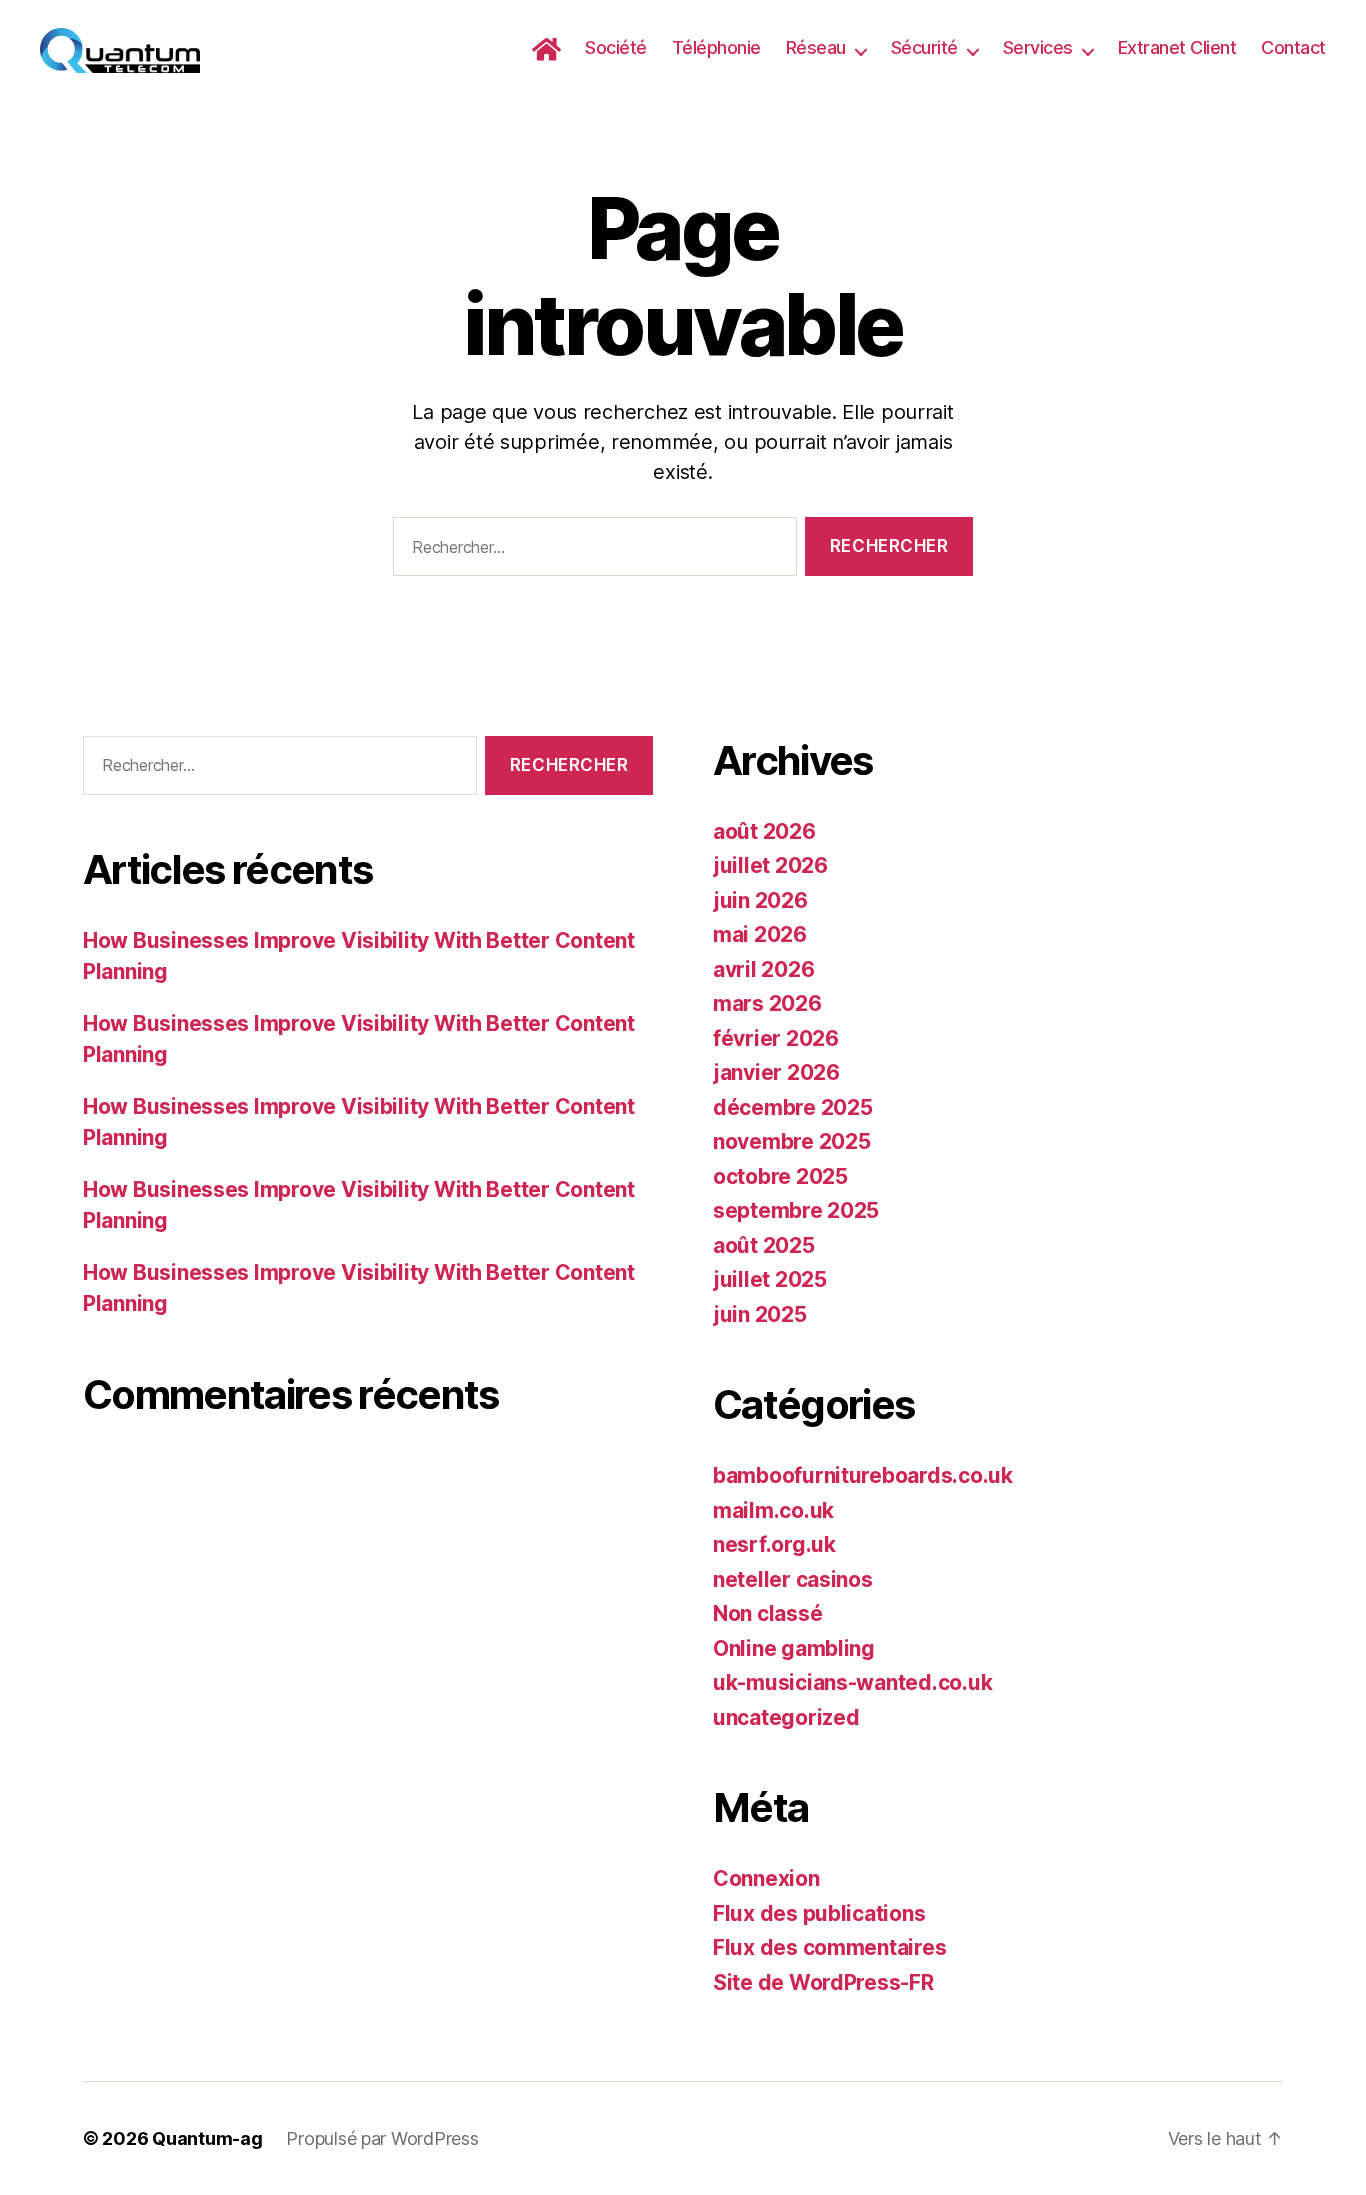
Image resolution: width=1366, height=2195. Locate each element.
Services (1038, 47)
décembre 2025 (793, 1107)
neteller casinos (793, 1579)
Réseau (816, 47)
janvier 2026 (776, 1072)
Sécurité (924, 47)
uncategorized (786, 1717)
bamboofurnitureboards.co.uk (863, 1475)
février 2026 (776, 1038)
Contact (1293, 47)
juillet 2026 (770, 865)
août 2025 (764, 1245)
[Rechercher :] (591, 550)
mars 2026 (767, 1003)
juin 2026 (760, 900)
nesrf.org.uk (774, 1544)
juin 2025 (760, 1314)
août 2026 (764, 831)
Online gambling (794, 1648)
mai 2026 (760, 934)
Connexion (766, 1878)
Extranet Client (1177, 47)
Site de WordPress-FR (823, 1982)
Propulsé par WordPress (382, 2138)
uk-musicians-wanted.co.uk (852, 1682)
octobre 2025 (780, 1176)
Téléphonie (716, 47)
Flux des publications (819, 1913)
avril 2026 (763, 969)
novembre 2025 (792, 1141)
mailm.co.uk (773, 1510)
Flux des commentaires (829, 1947)
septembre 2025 (796, 1210)
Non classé (767, 1613)
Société (616, 47)
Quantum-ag (207, 2138)
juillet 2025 (770, 1279)
